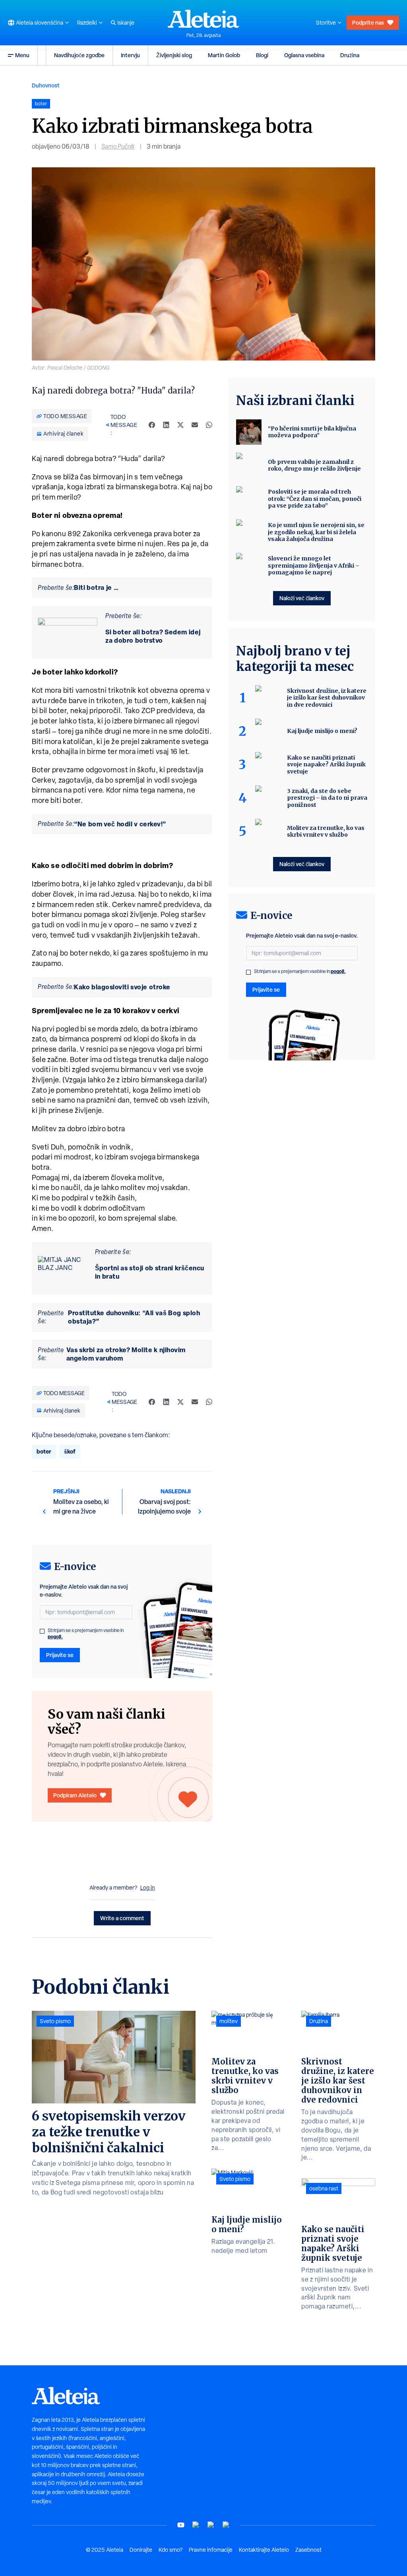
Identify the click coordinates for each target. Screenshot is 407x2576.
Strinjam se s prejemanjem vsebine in (86, 1634)
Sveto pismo (55, 2021)
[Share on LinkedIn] (166, 425)
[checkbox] (42, 1631)
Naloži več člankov (302, 598)
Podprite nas (368, 22)
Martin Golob (224, 55)
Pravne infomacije (211, 2550)
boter (44, 1451)
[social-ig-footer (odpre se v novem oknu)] (226, 2525)
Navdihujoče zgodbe (79, 55)
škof (70, 1451)
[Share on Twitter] (180, 425)
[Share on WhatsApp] (209, 425)
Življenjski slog (174, 55)
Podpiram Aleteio (75, 1795)
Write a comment (122, 1918)
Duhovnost (46, 85)
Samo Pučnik (118, 146)
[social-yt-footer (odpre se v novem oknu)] (181, 2525)
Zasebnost (308, 2550)
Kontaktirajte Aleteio (264, 2550)
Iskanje (126, 23)
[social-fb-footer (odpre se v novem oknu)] (196, 2525)
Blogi (262, 55)
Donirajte (141, 2550)
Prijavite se (60, 1655)
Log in (148, 1888)
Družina (350, 55)
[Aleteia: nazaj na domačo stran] (203, 19)
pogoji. (55, 1637)
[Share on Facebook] (152, 425)
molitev (229, 2021)
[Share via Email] (195, 425)
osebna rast (324, 2188)
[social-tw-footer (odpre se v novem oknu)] (211, 2525)
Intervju (130, 55)
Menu (22, 55)
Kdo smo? (171, 2550)
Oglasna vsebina (304, 55)
